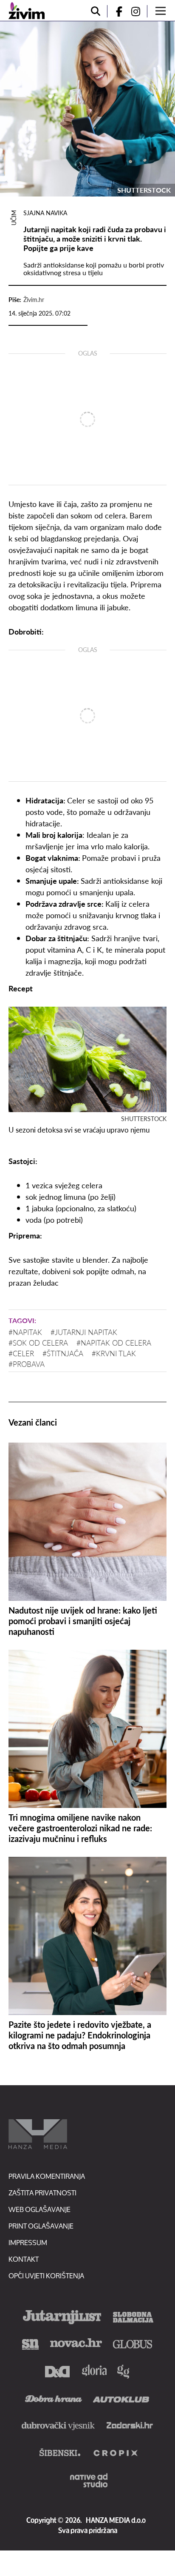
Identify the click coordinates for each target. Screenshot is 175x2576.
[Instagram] (139, 11)
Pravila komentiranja (47, 2176)
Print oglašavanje (41, 2226)
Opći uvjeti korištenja (46, 2276)
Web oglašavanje (40, 2209)
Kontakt (24, 2259)
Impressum (28, 2242)
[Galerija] (87, 109)
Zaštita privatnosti (42, 2193)
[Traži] (96, 11)
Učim (14, 218)
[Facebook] (116, 11)
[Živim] (27, 11)
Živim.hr (34, 299)
